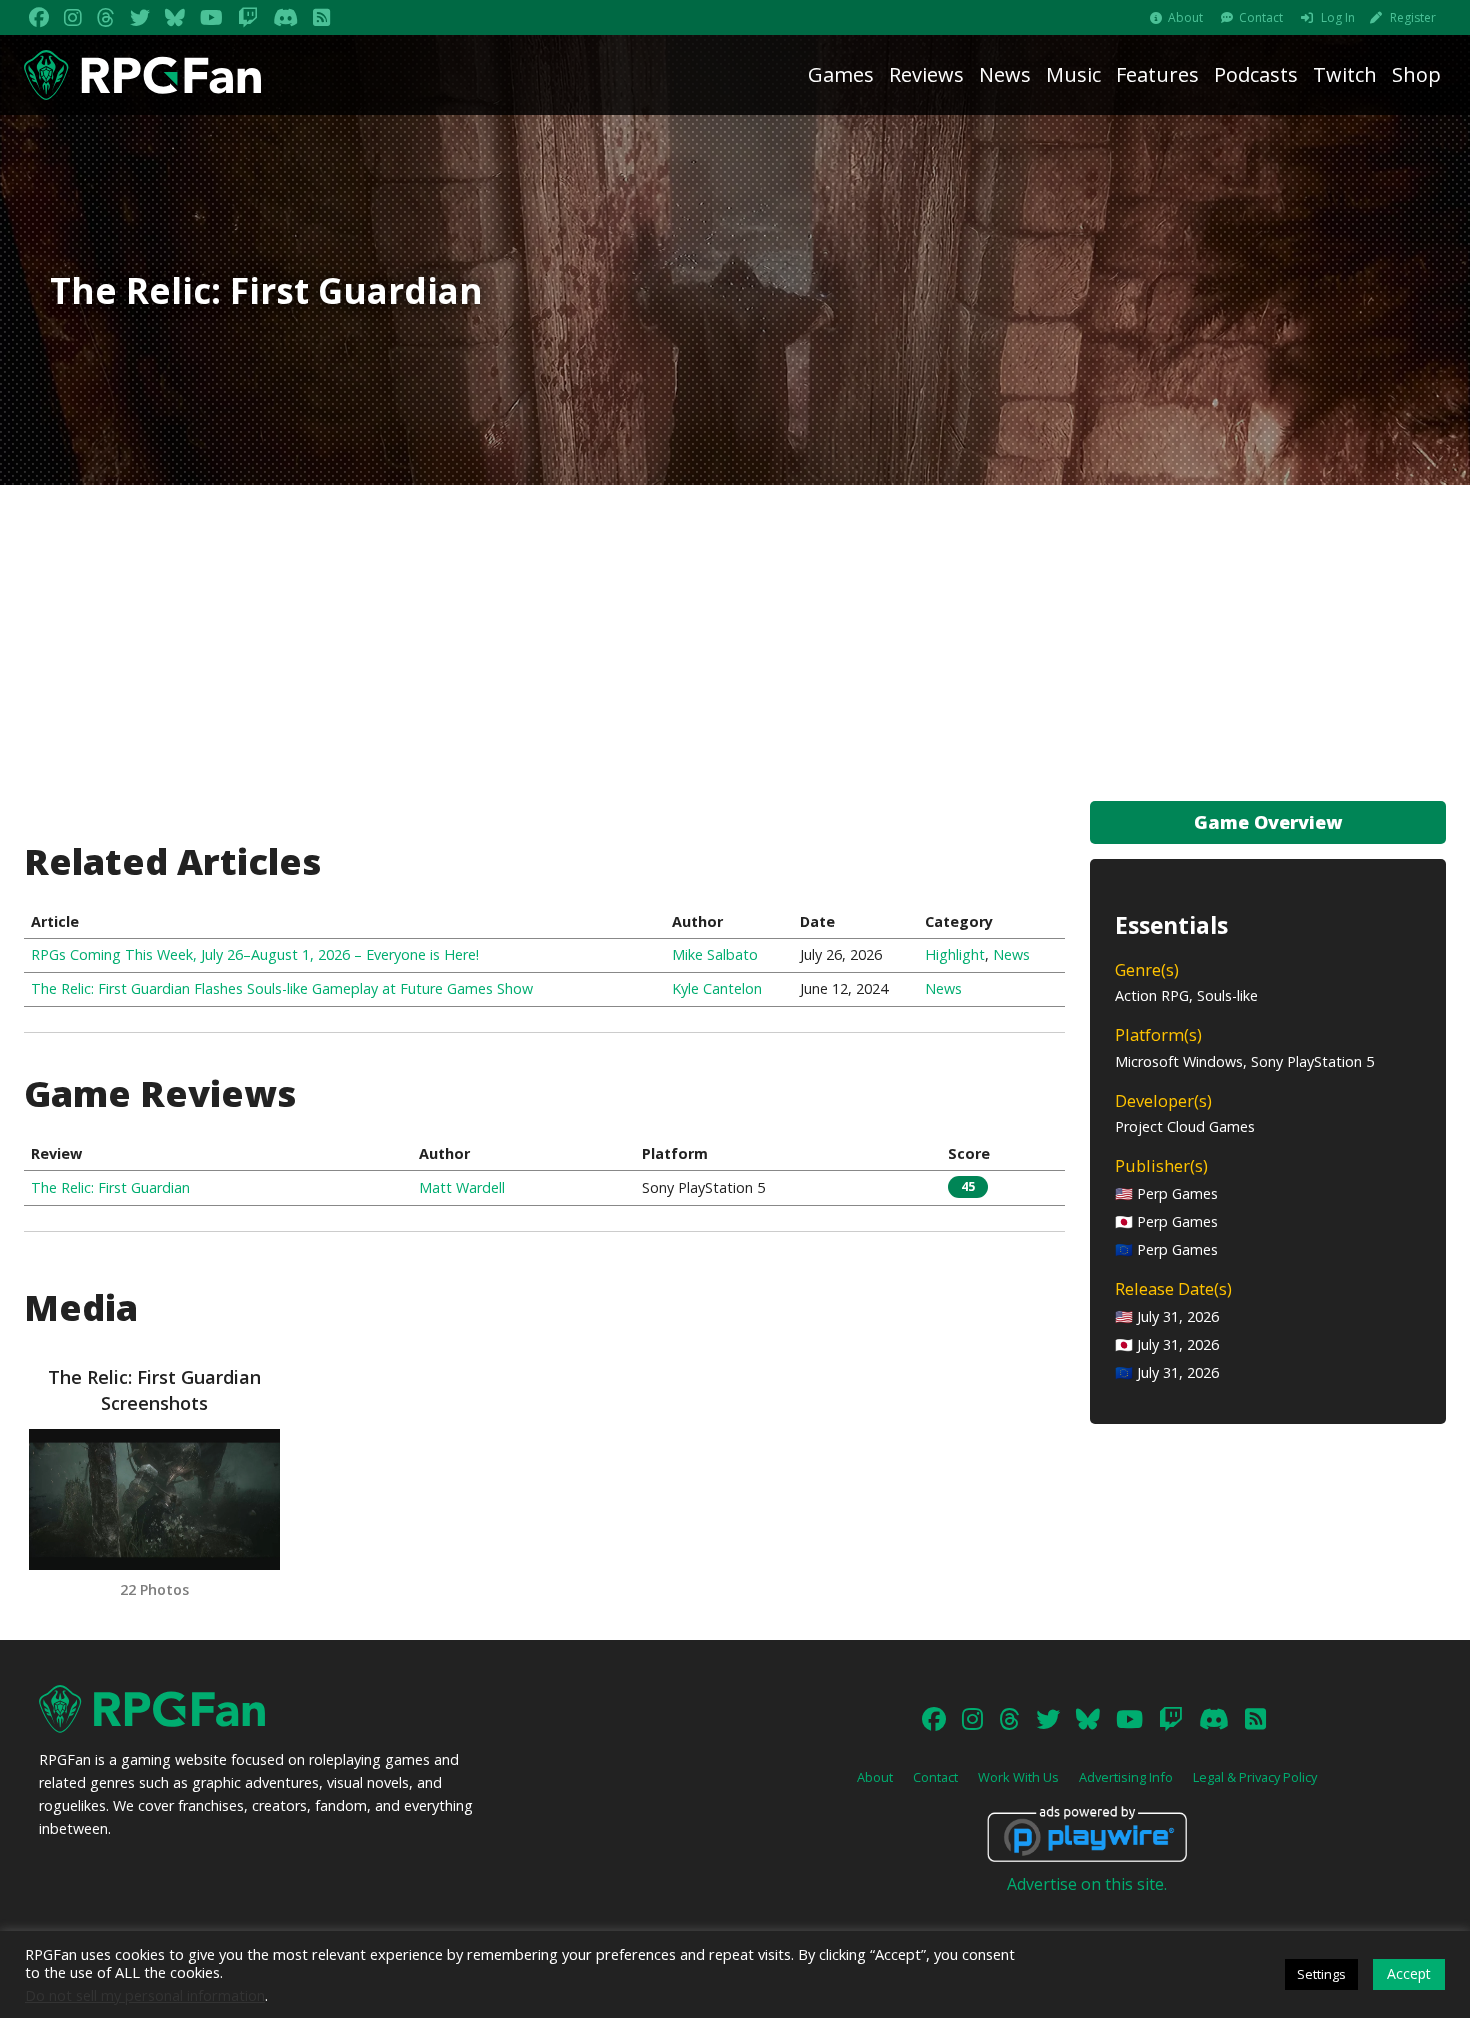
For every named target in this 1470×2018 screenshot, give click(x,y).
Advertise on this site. (1087, 1884)
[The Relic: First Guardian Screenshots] (154, 1499)
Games (841, 74)
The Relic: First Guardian (110, 1187)
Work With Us (1018, 1777)
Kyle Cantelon (717, 988)
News (1005, 74)
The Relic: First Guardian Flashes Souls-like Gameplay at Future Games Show (282, 988)
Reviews (926, 74)
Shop (1416, 74)
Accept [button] (1409, 1973)
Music (1073, 74)
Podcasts (1256, 74)
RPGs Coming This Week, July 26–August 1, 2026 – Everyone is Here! (255, 954)
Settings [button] (1321, 1974)
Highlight (955, 954)
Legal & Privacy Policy (1255, 1777)
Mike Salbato (715, 954)
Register (1413, 17)
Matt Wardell (462, 1187)
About (1185, 17)
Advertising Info (1126, 1777)
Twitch (1345, 74)
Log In (1338, 17)
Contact (1261, 17)
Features (1157, 74)
